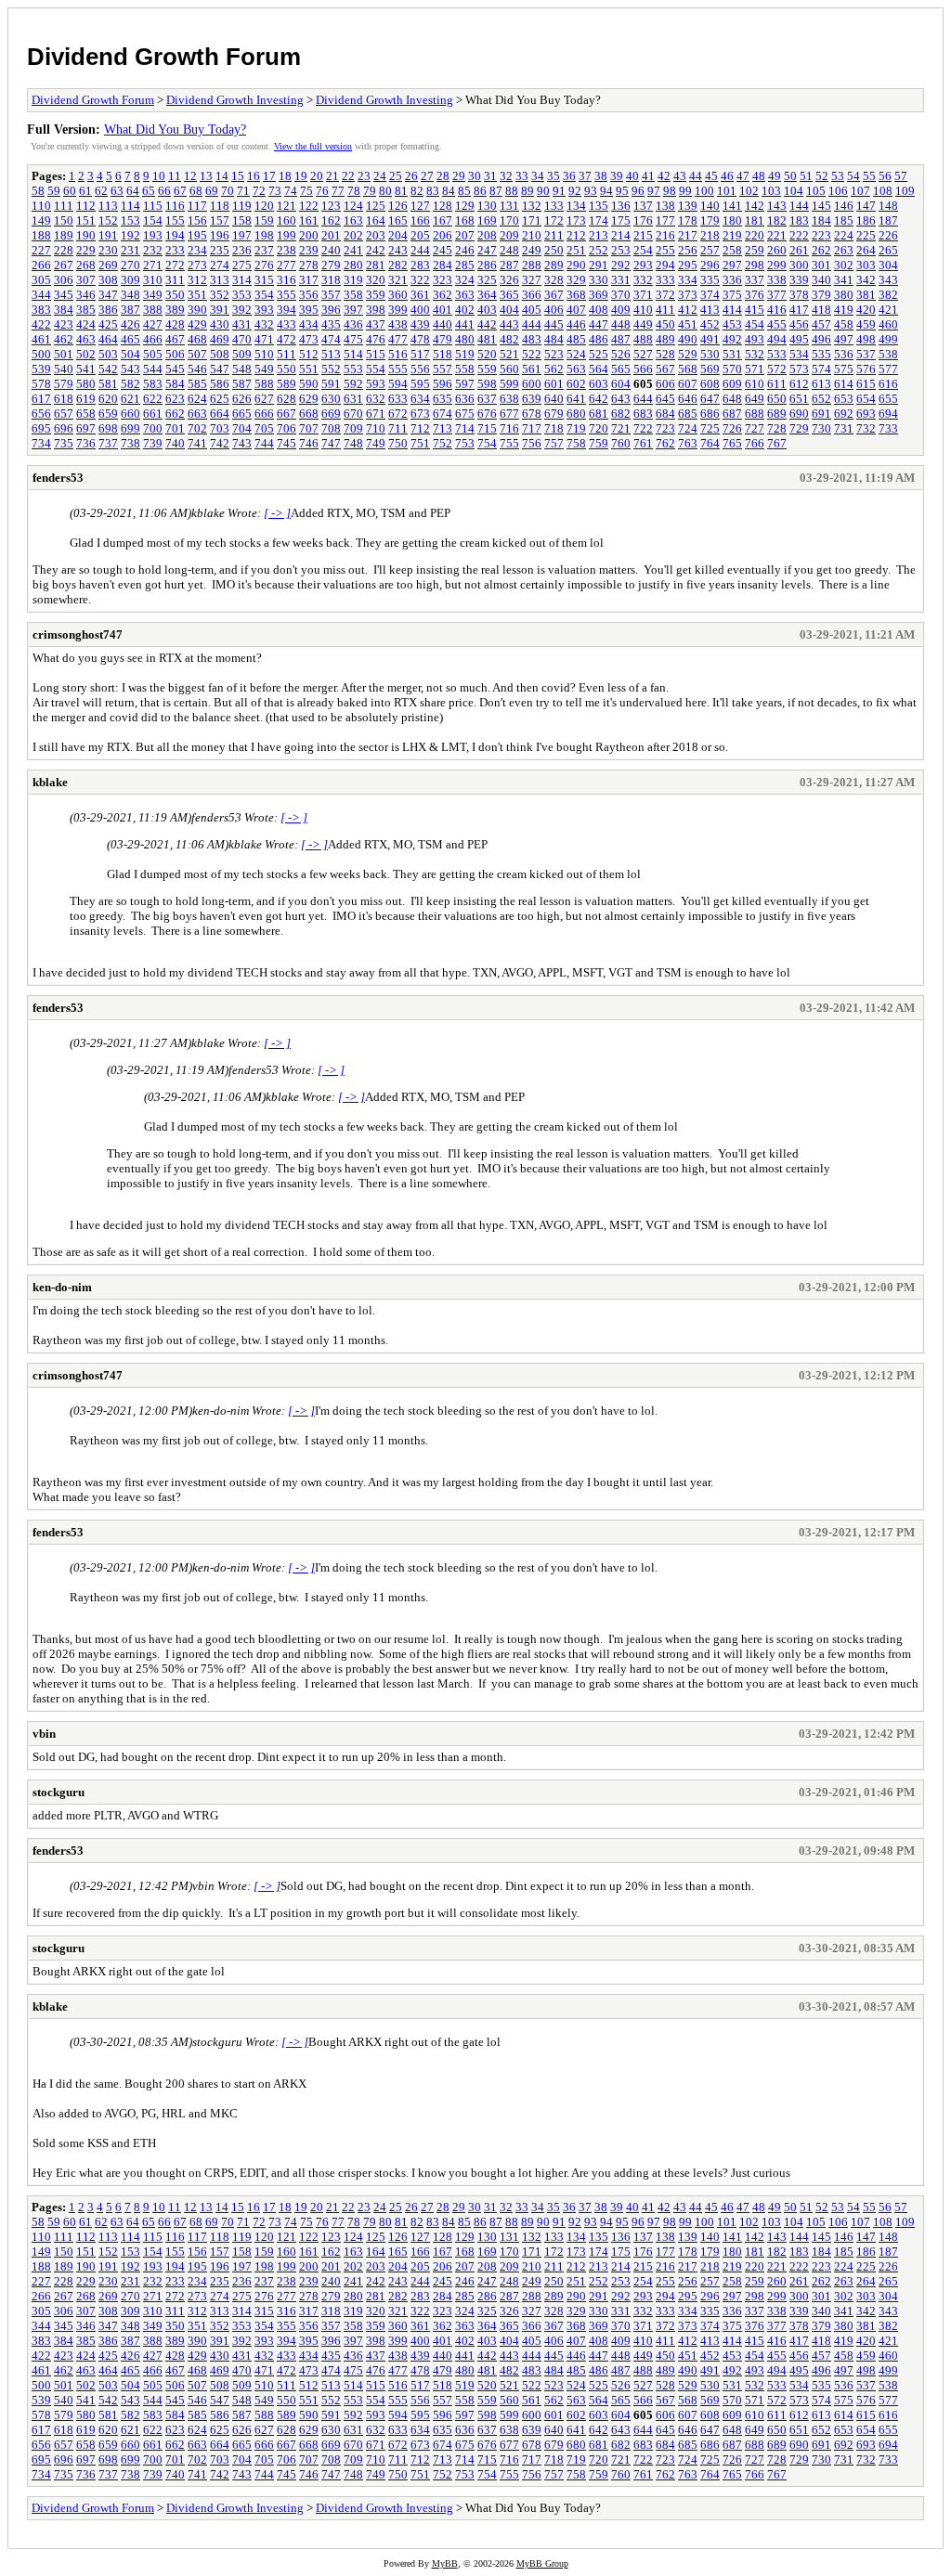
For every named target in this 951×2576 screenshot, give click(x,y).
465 (130, 339)
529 (688, 354)
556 (420, 369)
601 (554, 384)
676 (487, 414)
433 (287, 324)
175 (621, 220)
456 (799, 324)
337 (755, 280)
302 (844, 265)
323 (443, 280)
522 (532, 354)
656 (41, 414)
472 (287, 339)
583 (153, 384)
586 (220, 384)
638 (509, 399)
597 (465, 384)
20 (317, 176)
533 (777, 354)
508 (220, 354)
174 (599, 220)
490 (688, 339)
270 (130, 265)
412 (688, 310)
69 (212, 191)
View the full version (313, 146)
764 (710, 443)
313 (220, 280)
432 (264, 324)
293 (643, 265)
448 (621, 324)
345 (64, 295)
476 (376, 339)
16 (254, 176)
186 (866, 220)
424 (86, 324)
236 (242, 250)
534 (799, 354)
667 (287, 414)
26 (411, 176)
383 (41, 310)
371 (643, 295)
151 (86, 220)
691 (821, 414)
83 (433, 191)
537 (866, 354)
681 (599, 414)
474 (331, 339)
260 (777, 250)
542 (108, 369)
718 (554, 428)
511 (287, 354)
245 (443, 250)
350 (175, 295)
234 (197, 250)
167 (443, 220)
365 (509, 295)
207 (465, 235)
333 (665, 280)
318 (331, 280)
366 (532, 295)
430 (220, 324)
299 (777, 265)
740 (175, 443)
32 (506, 176)
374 (710, 295)
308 (108, 280)
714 (465, 428)
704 (242, 428)
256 (688, 250)
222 (799, 235)
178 (688, 220)
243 (398, 250)
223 (821, 235)
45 (711, 176)
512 (309, 354)
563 (576, 369)
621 (130, 399)
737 (108, 443)
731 (844, 428)
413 (710, 310)
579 (64, 384)
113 (108, 206)
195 (197, 235)
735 (64, 443)
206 (443, 235)
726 (732, 428)
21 (332, 176)
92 (575, 191)
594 (398, 384)
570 (732, 369)
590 (309, 384)
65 (149, 191)
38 (601, 176)
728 (777, 428)
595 (420, 384)
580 (86, 384)
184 (821, 220)
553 (353, 369)
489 (665, 339)
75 (306, 191)
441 (465, 324)
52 (822, 176)
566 (643, 369)
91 (559, 191)
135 (599, 206)
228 (64, 250)
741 (197, 443)
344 (41, 295)
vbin (44, 1734)
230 (108, 250)
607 (688, 384)
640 (554, 399)
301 (821, 265)
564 (599, 369)
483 (532, 339)
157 (220, 220)
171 (532, 220)
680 (576, 414)
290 (576, 265)
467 (175, 339)
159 (264, 220)
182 (777, 220)
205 (420, 235)
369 (599, 295)
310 (153, 280)
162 (331, 220)
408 (599, 310)
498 (866, 339)
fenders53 (58, 478)
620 (108, 399)
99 (685, 191)
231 (130, 250)
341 (844, 280)
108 (883, 191)
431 (242, 324)
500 (41, 354)
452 (710, 324)
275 (242, 265)
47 (743, 176)
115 (153, 206)
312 (197, 280)
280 (353, 265)
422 (41, 324)
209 (509, 235)
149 (41, 220)
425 (108, 324)
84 (449, 191)
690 (799, 414)
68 (196, 191)
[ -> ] (277, 513)
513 (331, 354)
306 (64, 280)
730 (821, 428)
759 (599, 443)
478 (420, 339)
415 (755, 310)
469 (220, 339)
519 (465, 354)
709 (353, 428)
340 (821, 280)
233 (175, 250)
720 (599, 428)
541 (86, 369)
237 (264, 250)
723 (665, 428)
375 (732, 295)
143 (777, 206)
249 (532, 250)
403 (487, 310)
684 (665, 414)
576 (866, 369)
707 (309, 428)
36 (569, 176)
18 (285, 176)
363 (465, 295)
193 (153, 235)
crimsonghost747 (78, 634)
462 (64, 339)
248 (509, 250)
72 (259, 191)
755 (509, 443)
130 (487, 206)
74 (291, 191)
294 (665, 265)
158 (242, 220)
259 (755, 250)
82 (417, 191)
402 (465, 310)
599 (509, 384)
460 (888, 324)
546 (197, 369)
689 (777, 414)
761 (643, 443)
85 (464, 191)
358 (353, 295)
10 (159, 176)
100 (704, 191)
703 (220, 428)
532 (755, 354)
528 (665, 354)
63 (117, 191)
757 (554, 443)
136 (621, 206)
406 (554, 310)
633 (398, 399)
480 (465, 339)
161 (309, 220)
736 (86, 443)
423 (64, 324)
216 (665, 235)
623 (175, 399)
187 (888, 220)
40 (632, 176)
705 (264, 428)
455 (777, 324)
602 (576, 384)
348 (130, 295)
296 (710, 265)
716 (509, 428)
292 (621, 265)
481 (487, 339)
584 (175, 384)
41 (648, 176)
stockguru (59, 1792)
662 (175, 414)
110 (41, 206)
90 (543, 191)
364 (487, 295)
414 (732, 310)
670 (353, 414)
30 (475, 176)
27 (427, 176)
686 (710, 414)
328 (554, 280)
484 (554, 339)
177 (665, 220)
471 (264, 339)
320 (376, 280)
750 (398, 443)
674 (443, 414)
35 (554, 176)
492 (732, 339)
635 (443, 399)
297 (732, 265)
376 (755, 295)
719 (576, 428)
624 (197, 399)
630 (331, 399)
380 (844, 295)
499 (888, 339)
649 (755, 399)
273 (197, 265)
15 (238, 176)
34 (538, 176)
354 (264, 295)
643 (621, 399)
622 (153, 399)
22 (348, 176)
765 (732, 443)
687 (732, 414)
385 (86, 310)
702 (197, 428)
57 (901, 176)
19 (301, 176)
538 (888, 354)
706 (287, 428)
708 (331, 428)
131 (509, 206)
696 (64, 428)
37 (585, 176)
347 (108, 295)
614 (844, 384)
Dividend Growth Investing (235, 100)
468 (197, 339)
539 (41, 369)
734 (41, 443)
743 (242, 443)
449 (643, 324)
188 (41, 235)
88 (512, 191)
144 (799, 206)
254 (643, 250)
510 (264, 354)
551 (309, 369)
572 (777, 369)
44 (696, 176)
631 (353, 399)
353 (242, 295)
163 (353, 220)
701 (175, 428)
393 (264, 310)
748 (353, 443)
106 (838, 191)
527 (643, 354)
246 (465, 250)
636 (465, 399)
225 (866, 235)
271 (153, 265)
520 (487, 354)
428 (175, 324)
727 (755, 428)
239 (309, 250)
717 (532, 428)
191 (108, 235)
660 (130, 414)
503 (108, 354)
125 (376, 206)
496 (821, 339)
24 (380, 176)
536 (844, 354)
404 (509, 310)
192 (130, 235)
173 (576, 220)
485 (576, 339)
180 (732, 220)
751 (420, 443)
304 (888, 265)
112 (86, 206)
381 (866, 295)
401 (443, 310)
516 (398, 354)
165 (398, 220)
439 (420, 324)
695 (41, 428)
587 (242, 384)
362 (443, 295)
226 (888, 235)
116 (175, 206)
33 (522, 176)
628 (287, 399)
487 (621, 339)
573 (799, 369)
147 (866, 206)
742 (220, 443)
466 (153, 339)
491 (710, 339)
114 (130, 206)
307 (86, 280)
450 (665, 324)
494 (777, 339)
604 (621, 384)
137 (643, 206)
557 (443, 369)
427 (153, 324)
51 (806, 176)
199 (287, 235)
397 (353, 310)
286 (487, 265)
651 (799, 399)
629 (309, 399)
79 (370, 191)
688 (755, 414)
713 (443, 428)
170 (509, 220)
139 (688, 206)
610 (755, 384)
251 (576, 250)
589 (287, 384)
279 (331, 265)
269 (108, 265)
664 (220, 414)
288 (532, 265)
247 (487, 250)
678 (532, 414)
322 (420, 280)
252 (599, 250)
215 (643, 235)
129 (465, 206)
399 (398, 310)
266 (41, 265)
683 (643, 414)
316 (287, 280)
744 (264, 443)
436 (353, 324)
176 (643, 220)
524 (576, 354)
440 (443, 324)
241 (353, 250)
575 (844, 369)
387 (130, 310)
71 (243, 191)
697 (86, 428)
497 (844, 339)
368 (576, 295)
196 (220, 235)
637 (487, 399)
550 (287, 369)
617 (41, 399)
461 (41, 339)
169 (487, 220)
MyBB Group (542, 2563)
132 (532, 206)
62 (101, 191)
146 (844, 206)
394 (287, 310)
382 (888, 295)
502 (86, 354)
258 (732, 250)
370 (621, 295)
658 (86, 414)
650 (777, 399)
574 (821, 369)
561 (532, 369)
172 (554, 220)
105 (816, 191)
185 (844, 220)
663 (197, 414)
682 (621, 414)
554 (376, 369)
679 (554, 414)
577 (888, 369)
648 (732, 399)
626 (242, 399)
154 (153, 220)
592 (353, 384)
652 (821, 399)
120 (264, 206)
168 (465, 220)
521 (509, 354)
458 (844, 324)
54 (853, 176)
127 (420, 206)
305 (41, 280)
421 (888, 310)
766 (755, 443)
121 (287, 206)
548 (242, 369)
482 (509, 339)
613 (821, 384)
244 (420, 250)
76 (322, 191)
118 (220, 206)
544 (153, 369)
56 (885, 176)
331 (621, 280)
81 (401, 191)
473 (309, 339)
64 (133, 191)
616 (888, 384)
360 (398, 295)
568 (688, 369)
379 (821, 295)
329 (576, 280)
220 (755, 235)
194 (175, 235)
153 (130, 220)
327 (532, 280)
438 (398, 324)
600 (532, 384)
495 (799, 339)
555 (398, 369)
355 (287, 295)
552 (331, 369)
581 (108, 384)
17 (269, 176)
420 (866, 310)
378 (799, 295)
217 (688, 235)
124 (353, 206)
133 (554, 206)
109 (905, 191)
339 (799, 280)
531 (732, 354)
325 (487, 280)
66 (164, 191)
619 (86, 399)
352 (220, 295)
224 (844, 235)
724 (688, 428)
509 (242, 354)
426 (130, 324)
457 (821, 324)
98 (670, 191)
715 (487, 428)
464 (108, 339)
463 (86, 339)
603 (599, 384)
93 (591, 191)
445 (554, 324)
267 (64, 265)
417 (799, 310)
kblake (50, 782)
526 (621, 354)
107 (860, 191)
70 (228, 191)
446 (576, 324)
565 (621, 369)
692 (844, 414)
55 (869, 176)
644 (643, 399)
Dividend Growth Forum (164, 57)
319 (353, 280)
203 (376, 235)
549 (264, 369)
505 (153, 354)
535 (821, 354)
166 (420, 220)
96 (638, 191)
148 (888, 206)
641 (576, 399)
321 (398, 280)
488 (643, 339)
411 (665, 310)
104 (794, 191)
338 (777, 280)
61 (85, 191)
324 (465, 280)
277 (287, 265)
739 (153, 443)
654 (866, 399)
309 (130, 280)
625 (220, 399)
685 (688, 414)
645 (665, 399)
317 (309, 280)
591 (331, 384)
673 (420, 414)
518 (443, 354)
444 (532, 324)
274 (220, 265)
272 (175, 265)
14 (222, 176)
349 (153, 295)
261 (799, 250)
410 (643, 310)
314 (242, 280)
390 (197, 310)
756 (532, 443)
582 (130, 384)
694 (888, 414)
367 (554, 295)
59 (54, 191)
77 (338, 191)
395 (309, 310)
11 (175, 176)
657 (64, 414)
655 (888, 399)
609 (732, 384)
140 (710, 206)
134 (576, 206)
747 (331, 443)
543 (130, 369)
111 (64, 206)
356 (309, 295)
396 (331, 310)
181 (755, 220)
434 (309, 324)
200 (309, 235)
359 (376, 295)
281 (376, 265)
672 (398, 414)
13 (206, 176)
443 (509, 324)
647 (710, 399)
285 (465, 265)
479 (443, 339)
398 (376, 310)
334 (688, 280)
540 (64, 369)
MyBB (445, 2563)
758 (576, 443)
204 (398, 235)
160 (287, 220)
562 (554, 369)
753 (465, 443)
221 (777, 235)
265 (888, 250)
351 (197, 295)
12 (190, 176)
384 (64, 310)
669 (331, 414)
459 (866, 324)
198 (264, 235)
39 (617, 176)
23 (364, 176)
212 (576, 235)
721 (621, 428)
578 (41, 384)
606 (665, 384)
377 (777, 295)
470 (242, 339)
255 (665, 250)
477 (398, 339)
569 (710, 369)
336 (732, 280)
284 (443, 265)
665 (242, 414)
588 (264, 384)
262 (821, 250)
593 (376, 384)
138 (665, 206)
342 (866, 280)
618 (64, 399)
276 (264, 265)
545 (175, 369)
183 (799, 220)
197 (242, 235)
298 (755, 265)
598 (487, 384)
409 (621, 310)
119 (242, 206)
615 (866, 384)
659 (108, 414)
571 (755, 369)
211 (554, 235)
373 (688, 295)
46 (727, 176)
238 (287, 250)
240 (331, 250)
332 (643, 280)
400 (420, 310)
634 (420, 399)
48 (759, 176)
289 (554, 265)
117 (197, 206)
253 (621, 250)
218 (710, 235)
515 (376, 354)
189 (64, 235)
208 (487, 235)
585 (197, 384)
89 (528, 191)
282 (398, 265)
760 (621, 443)
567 (665, 369)
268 (86, 265)
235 (220, 250)
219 (732, 235)
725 (710, 428)
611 (777, 384)
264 (866, 250)
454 (755, 324)
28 (443, 176)
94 (606, 191)
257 (710, 250)
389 (175, 310)
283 (420, 265)
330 (599, 280)
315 (264, 280)
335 (710, 280)
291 (599, 265)
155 (175, 220)
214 (621, 235)
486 (599, 339)
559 (487, 369)
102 (749, 191)
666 (264, 414)
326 (509, 280)
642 (599, 399)
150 (64, 220)
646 (688, 399)
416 (777, 310)
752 (443, 443)
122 (309, 206)
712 (420, 428)
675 (465, 414)
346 (86, 295)
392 (242, 310)
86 (480, 191)
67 (180, 191)
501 (64, 354)
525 (599, 354)
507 (197, 354)
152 (108, 220)
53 (838, 176)
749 (376, 443)
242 (376, 250)
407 (576, 310)
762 (665, 443)
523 (554, 354)
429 (197, 324)
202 (353, 235)
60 (70, 191)
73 (275, 191)
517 (420, 354)
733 (888, 428)
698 (108, 428)
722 (643, 428)
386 (108, 310)
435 (331, 324)
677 (509, 414)
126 (398, 206)
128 (443, 206)
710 (376, 428)
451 (688, 324)
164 (376, 220)
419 (844, 310)
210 (532, 235)
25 (396, 176)
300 (799, 265)
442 (487, 324)
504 (130, 354)
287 (509, 265)
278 (309, 265)
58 (38, 191)
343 (888, 280)
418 (821, 310)
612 (799, 384)
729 (799, 428)
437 (376, 324)
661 (153, 414)
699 (130, 428)
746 (309, 443)
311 (175, 280)
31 (490, 176)
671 (376, 414)
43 (680, 176)
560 (509, 369)
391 (220, 310)
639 (532, 399)
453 (732, 324)
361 (420, 295)
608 (710, 384)
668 (309, 414)
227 (41, 250)
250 (554, 250)
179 (710, 220)
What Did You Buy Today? (175, 129)
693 (866, 414)
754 (487, 443)
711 (398, 428)
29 (459, 176)
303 (866, 265)
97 (654, 191)
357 (331, 295)
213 (599, 235)
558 (465, 369)
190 (86, 235)
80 (385, 191)
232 (153, 250)
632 (376, 399)
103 (771, 191)
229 (86, 250)
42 (664, 176)
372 (665, 295)
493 (755, 339)
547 (220, 369)
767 (777, 443)
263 (844, 250)
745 (287, 443)
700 (153, 428)
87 (496, 191)
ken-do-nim (62, 1287)
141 (732, 206)
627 (264, 399)
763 (688, 443)
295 (688, 265)
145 (821, 206)
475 (353, 339)
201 (331, 235)
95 (622, 191)
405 (532, 310)
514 (353, 354)
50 (790, 176)
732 (866, 428)
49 (775, 176)
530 (710, 354)
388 (153, 310)
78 (354, 191)
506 (175, 354)
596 (443, 384)
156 (197, 220)
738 (130, 443)
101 (727, 191)
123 (331, 206)
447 (599, 324)
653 (844, 399)
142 (755, 206)
